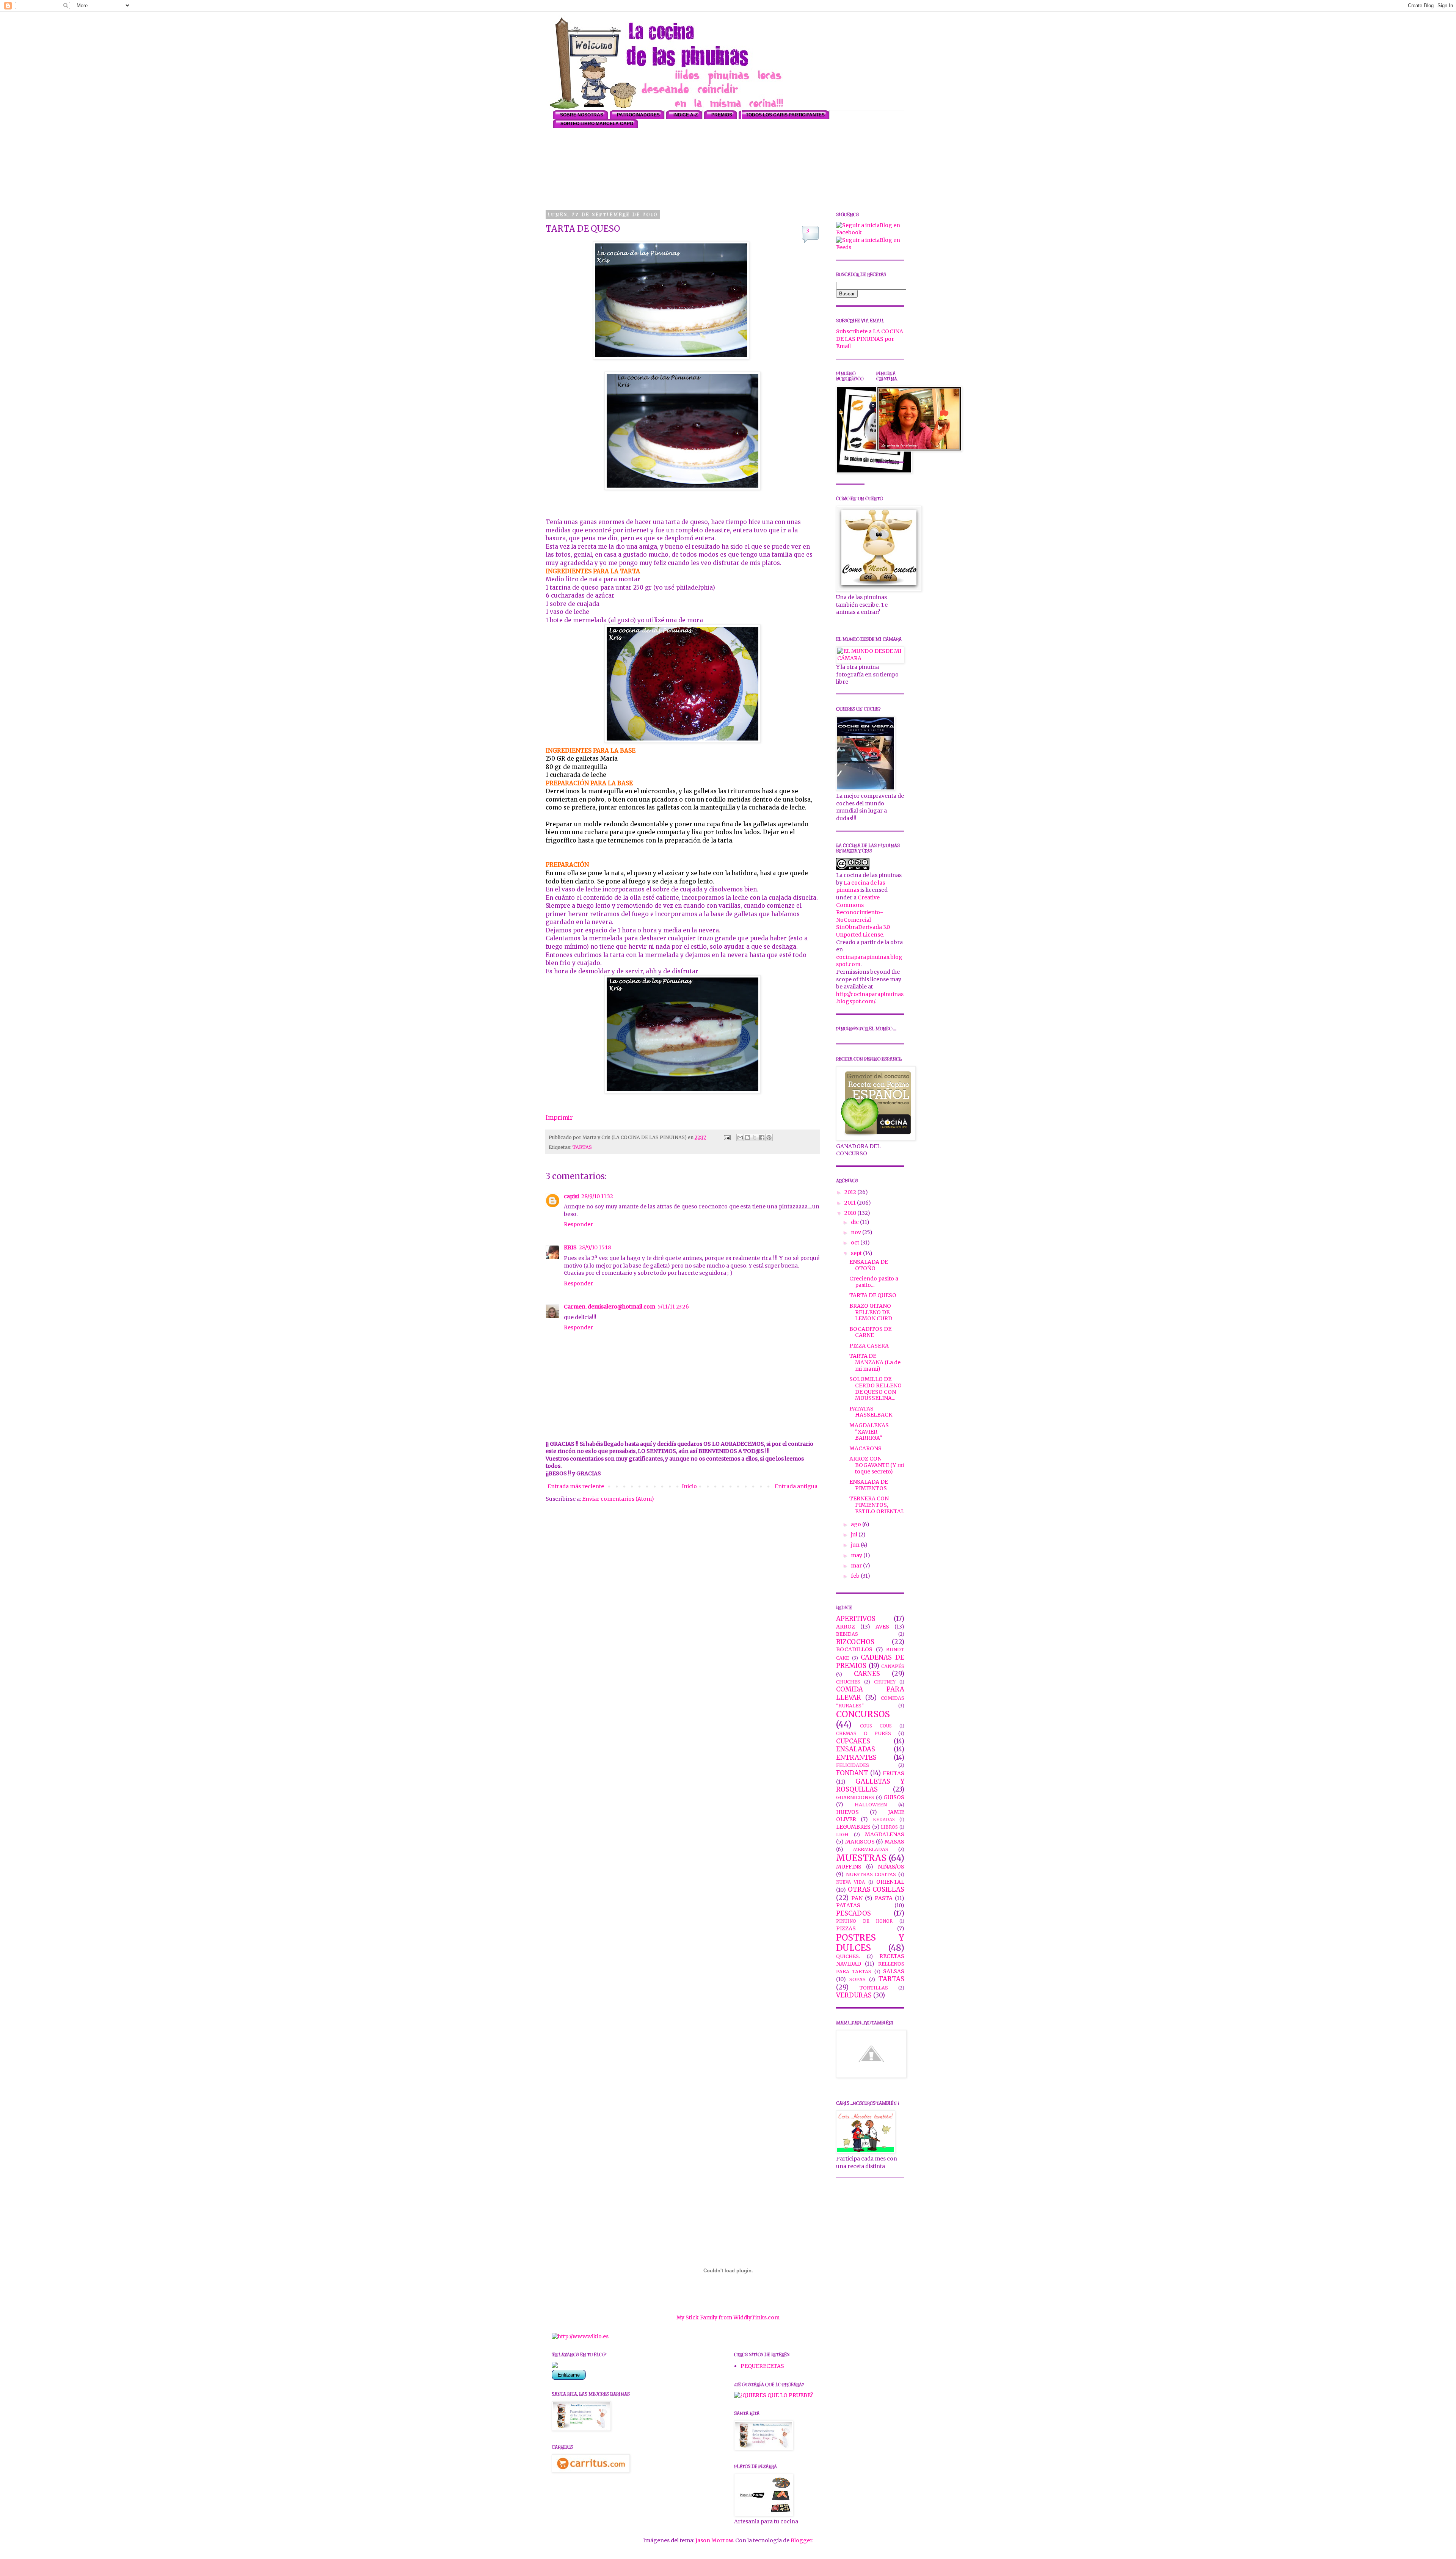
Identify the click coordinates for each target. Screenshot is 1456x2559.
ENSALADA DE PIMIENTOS (869, 1485)
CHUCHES (848, 1682)
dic (855, 1222)
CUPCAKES (853, 1741)
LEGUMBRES (853, 1827)
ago (857, 1524)
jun (856, 1545)
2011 (851, 1203)
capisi (571, 1196)
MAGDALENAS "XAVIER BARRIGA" (869, 1432)
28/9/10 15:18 (595, 1247)
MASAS (894, 1842)
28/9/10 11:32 (597, 1196)
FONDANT (852, 1773)
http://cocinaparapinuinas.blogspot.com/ (870, 998)
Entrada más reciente (576, 1486)
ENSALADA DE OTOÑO (869, 1265)
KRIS (570, 1247)
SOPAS (857, 1979)
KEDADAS (884, 1820)
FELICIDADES (853, 1765)
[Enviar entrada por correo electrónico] (727, 1137)
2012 (851, 1192)
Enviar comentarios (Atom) (618, 1499)
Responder (578, 1224)
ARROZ (846, 1627)
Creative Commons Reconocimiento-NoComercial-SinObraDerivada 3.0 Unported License (863, 916)
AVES (882, 1627)
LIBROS (889, 1827)
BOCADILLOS (854, 1649)
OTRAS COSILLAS (876, 1889)
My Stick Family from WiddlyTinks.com (728, 2317)
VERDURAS (854, 1995)
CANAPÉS (893, 1666)
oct (856, 1243)
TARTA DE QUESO (873, 1295)
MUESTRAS (861, 1858)
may (857, 1555)
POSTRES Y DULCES (870, 1943)
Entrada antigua (796, 1486)
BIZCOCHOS (855, 1642)
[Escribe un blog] (747, 1138)
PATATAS (848, 1905)
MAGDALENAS (885, 1834)
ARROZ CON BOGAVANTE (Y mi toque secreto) (877, 1465)
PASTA (884, 1898)
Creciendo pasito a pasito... (874, 1282)
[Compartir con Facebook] (762, 1138)
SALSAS (894, 1971)
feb (856, 1576)
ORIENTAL (890, 1882)
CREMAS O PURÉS (864, 1733)
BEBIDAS (847, 1634)
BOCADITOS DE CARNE (870, 1332)
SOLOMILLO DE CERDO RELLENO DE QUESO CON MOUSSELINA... (875, 1389)
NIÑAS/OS (891, 1867)
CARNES (867, 1674)
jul (855, 1534)
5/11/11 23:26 (673, 1307)
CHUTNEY (885, 1682)
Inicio (689, 1486)
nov (857, 1232)
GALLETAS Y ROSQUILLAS (870, 1785)
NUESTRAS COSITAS (871, 1874)
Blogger (801, 2540)
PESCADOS (854, 1913)
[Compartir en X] (755, 1138)
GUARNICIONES (855, 1797)
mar (857, 1566)
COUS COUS (876, 1726)
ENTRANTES (856, 1757)
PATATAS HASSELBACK (871, 1412)
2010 (851, 1213)
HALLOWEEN (871, 1805)
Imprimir (559, 1118)
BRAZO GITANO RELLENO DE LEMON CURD (871, 1312)
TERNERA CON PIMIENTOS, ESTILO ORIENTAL (877, 1505)
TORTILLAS (874, 1988)
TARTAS (582, 1147)
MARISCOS (860, 1842)
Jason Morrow (714, 2540)
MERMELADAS (871, 1849)
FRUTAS (894, 1773)
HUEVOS (847, 1812)
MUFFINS (849, 1867)
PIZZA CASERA (869, 1346)
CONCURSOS (863, 1714)
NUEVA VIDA (850, 1882)
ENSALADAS (856, 1749)
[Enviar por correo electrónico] (740, 1138)
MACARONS (865, 1448)
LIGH (842, 1835)
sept (857, 1253)
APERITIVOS (856, 1619)
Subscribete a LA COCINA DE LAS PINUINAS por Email (870, 339)
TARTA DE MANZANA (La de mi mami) (875, 1362)
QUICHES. (848, 1956)
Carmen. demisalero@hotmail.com (610, 1307)
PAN (857, 1898)
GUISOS (894, 1797)
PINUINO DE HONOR (864, 1921)
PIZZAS (846, 1928)
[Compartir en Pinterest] (769, 1138)
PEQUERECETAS (762, 2366)
